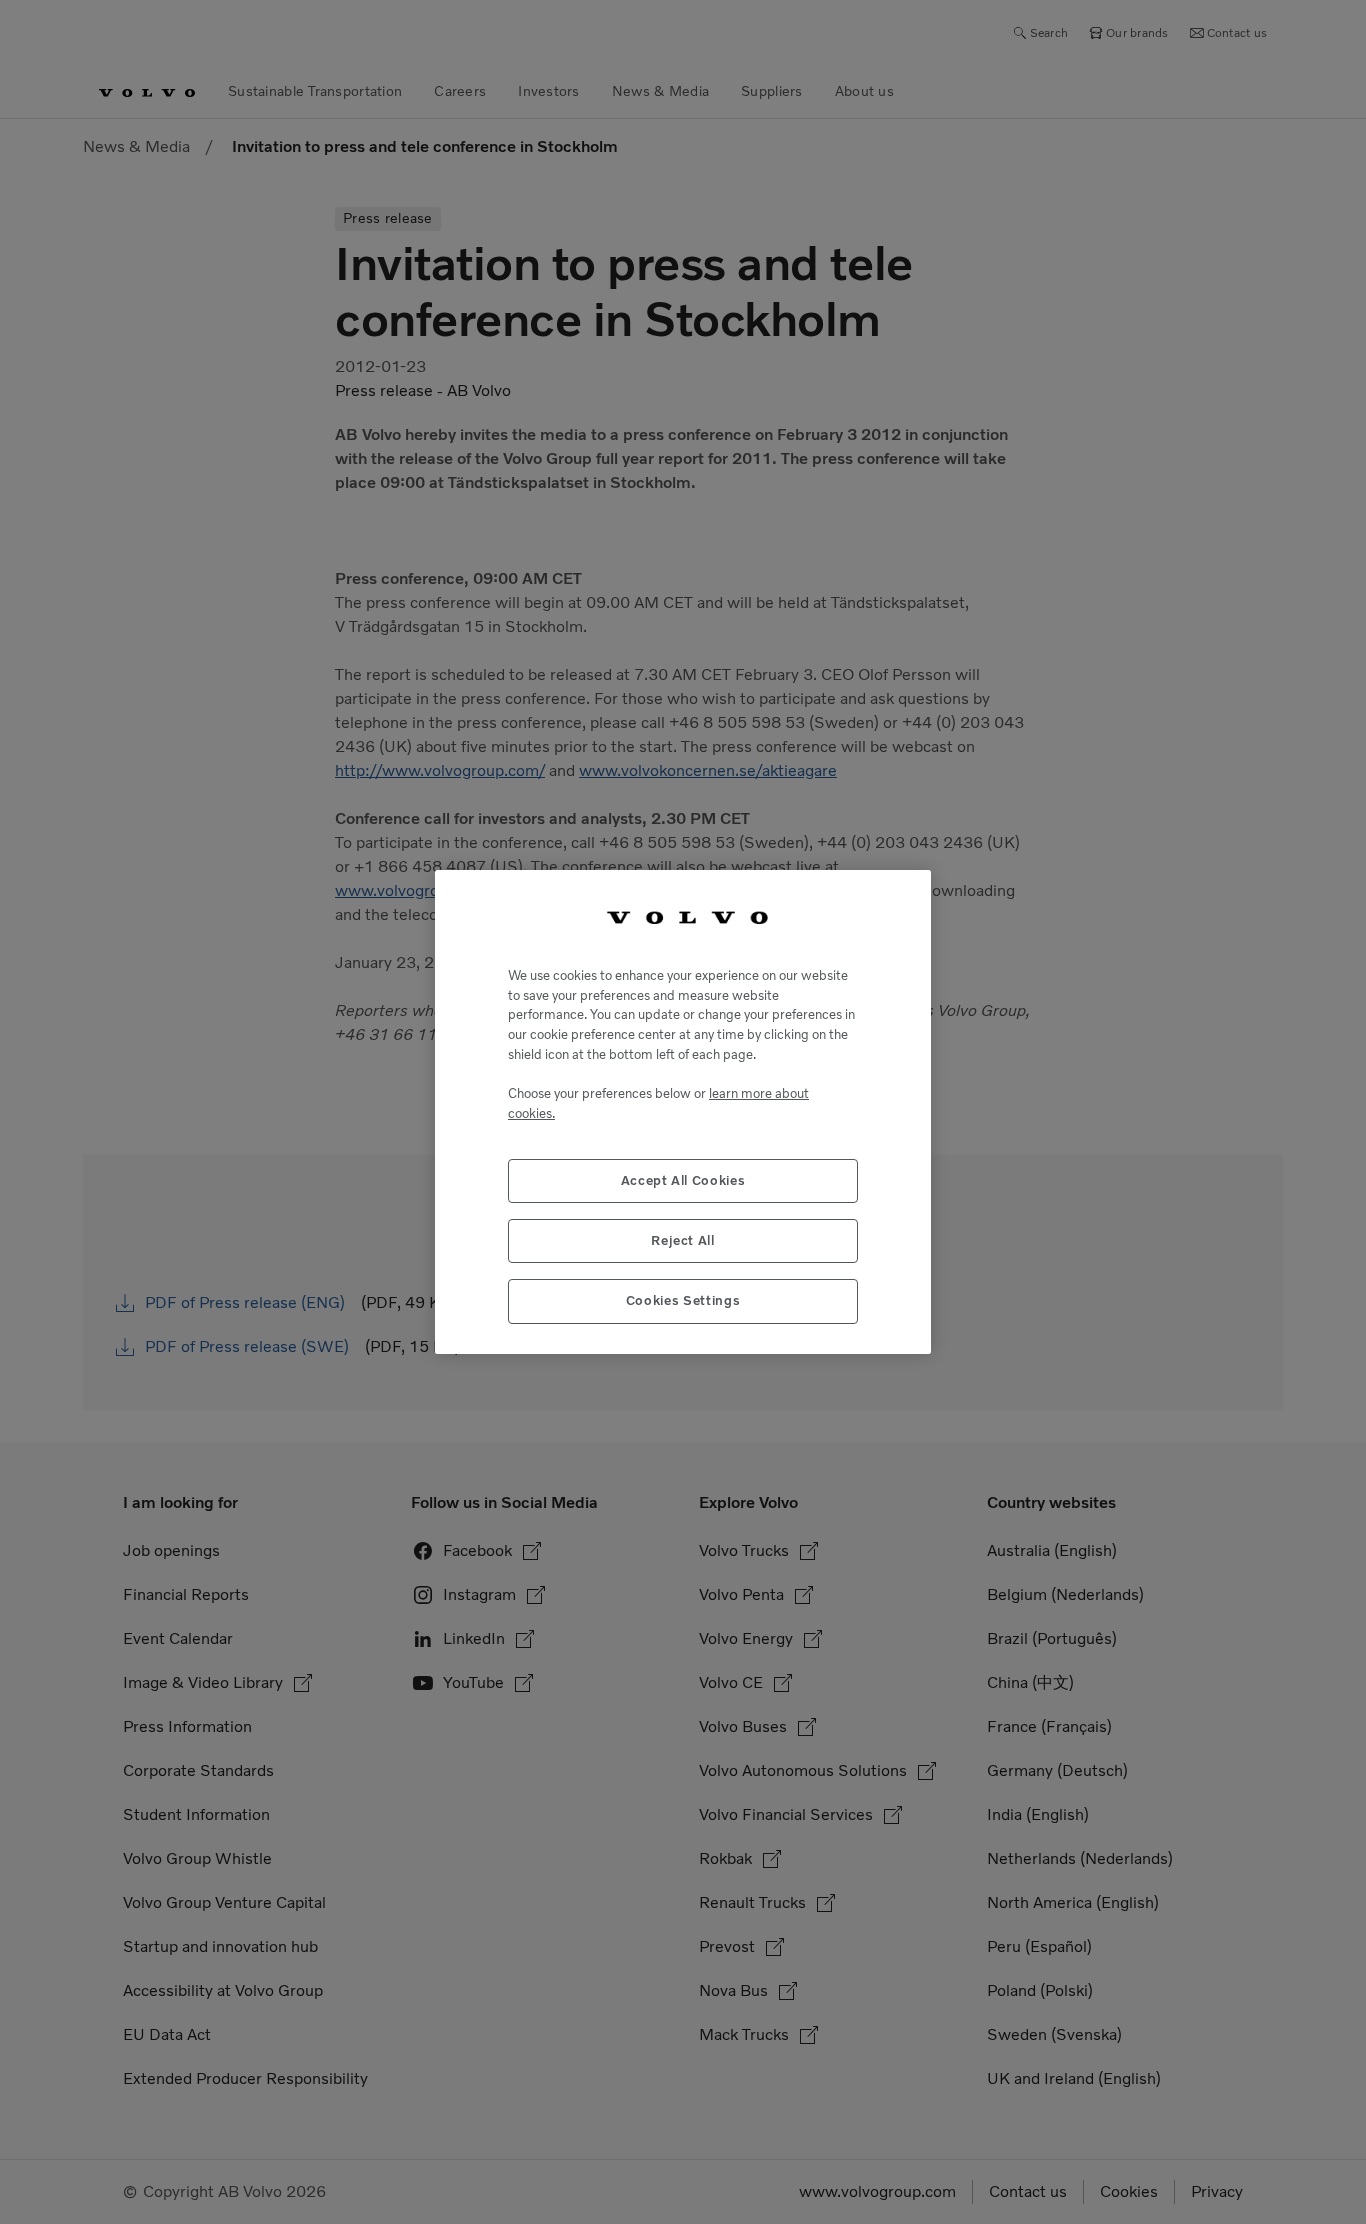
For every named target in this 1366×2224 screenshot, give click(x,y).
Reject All (683, 1240)
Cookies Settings (683, 1300)
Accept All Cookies (683, 1180)
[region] (683, 1111)
